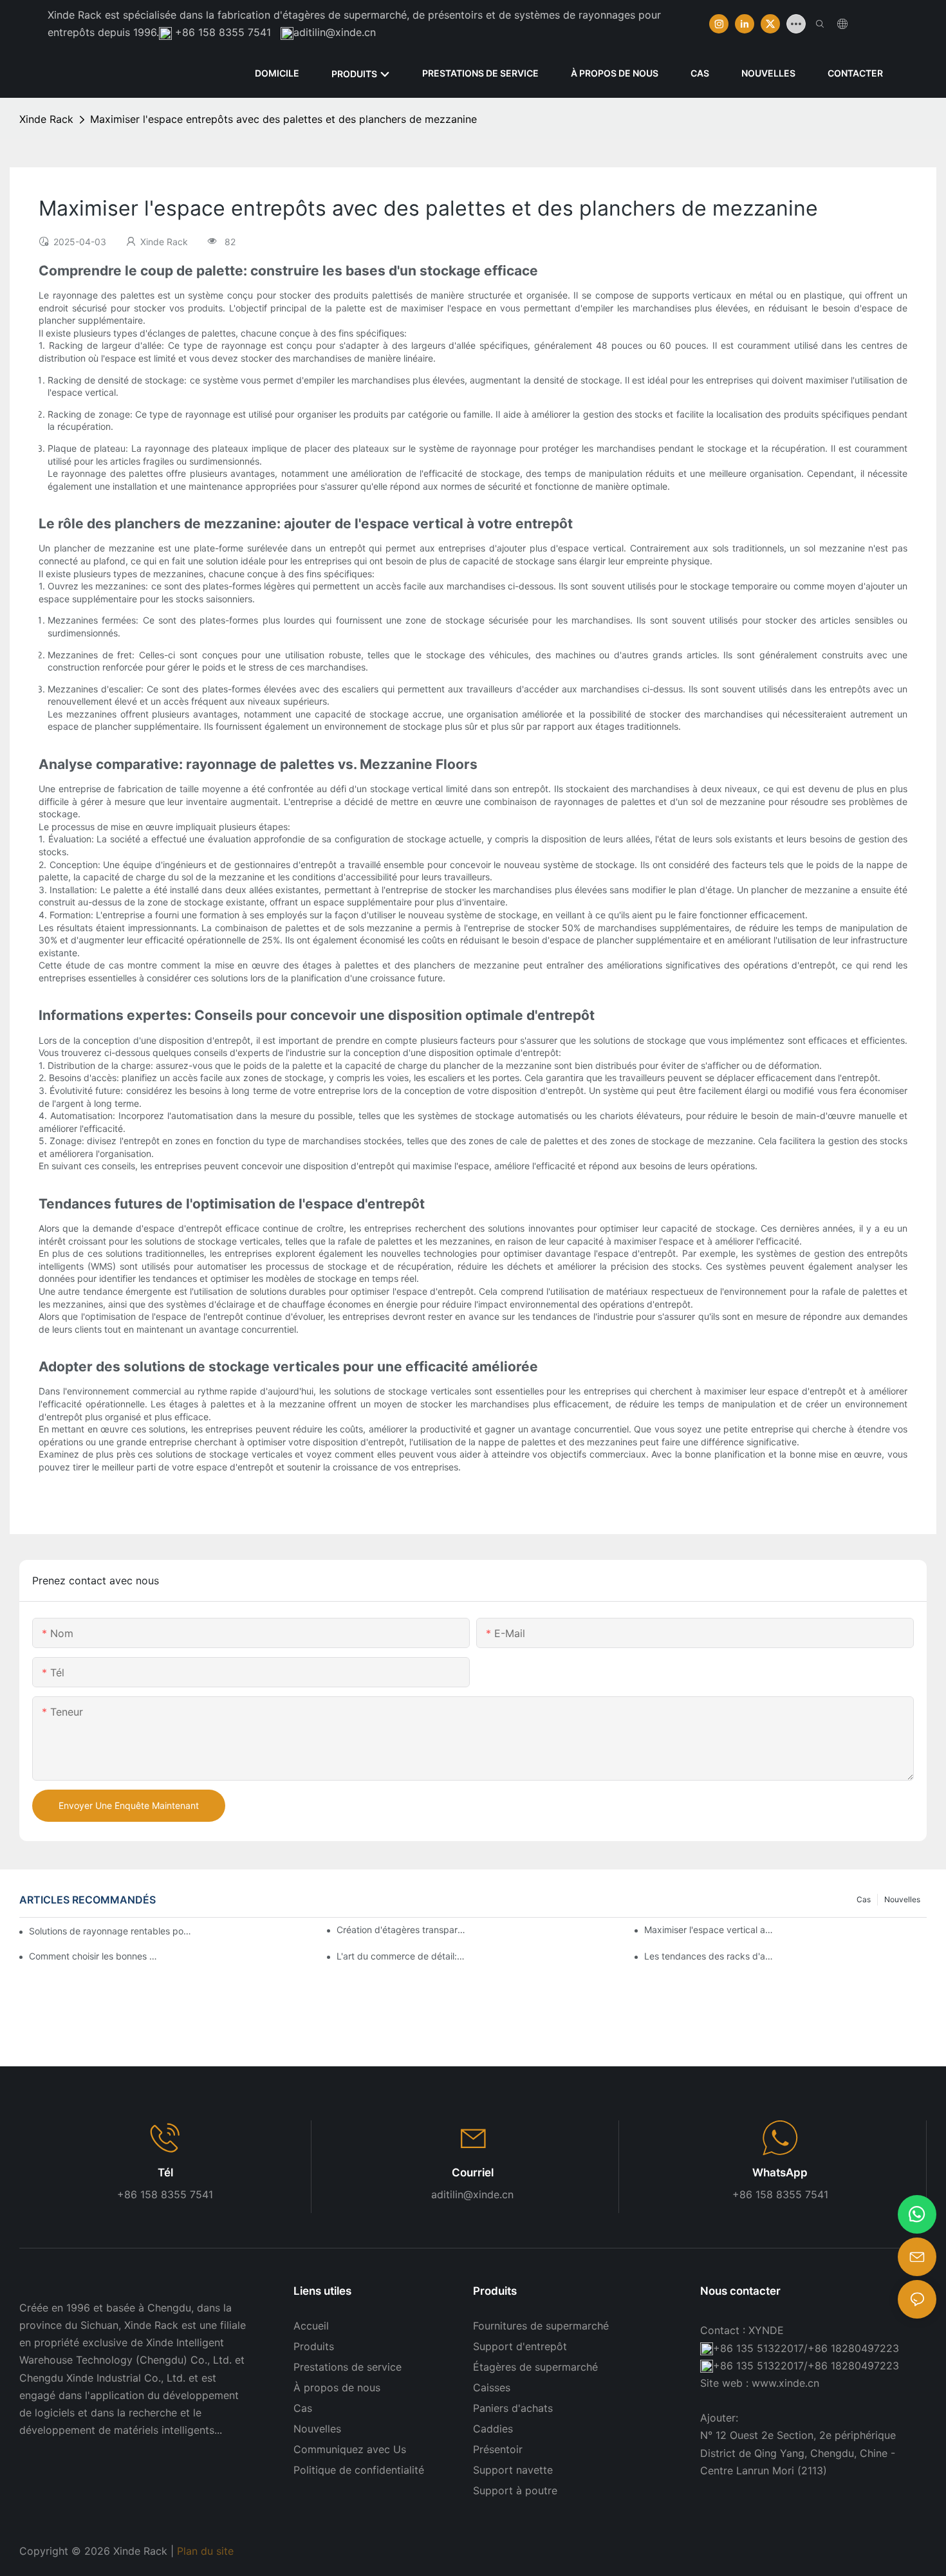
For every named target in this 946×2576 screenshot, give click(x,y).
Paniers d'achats (513, 2408)
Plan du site (207, 2551)
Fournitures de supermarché (541, 2326)
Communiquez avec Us (350, 2449)
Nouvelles (902, 1899)
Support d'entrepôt (520, 2346)
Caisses (492, 2387)
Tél (165, 2173)
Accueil (311, 2326)
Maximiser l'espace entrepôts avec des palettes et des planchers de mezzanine (283, 119)
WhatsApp (780, 2173)
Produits (314, 2346)
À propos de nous (337, 2387)
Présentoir (498, 2449)
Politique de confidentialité (359, 2470)
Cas (864, 1899)
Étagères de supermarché (535, 2367)
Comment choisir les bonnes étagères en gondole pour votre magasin (93, 1956)
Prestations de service (348, 2367)
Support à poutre (515, 2490)
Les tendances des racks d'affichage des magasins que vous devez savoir (709, 1956)
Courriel (473, 2173)
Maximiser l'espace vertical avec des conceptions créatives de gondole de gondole (709, 1930)
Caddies (493, 2429)
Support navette (513, 2470)
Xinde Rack (46, 119)
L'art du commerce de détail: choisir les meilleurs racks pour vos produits (401, 1956)
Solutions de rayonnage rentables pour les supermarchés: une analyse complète (111, 1931)
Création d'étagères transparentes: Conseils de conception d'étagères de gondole (401, 1930)
